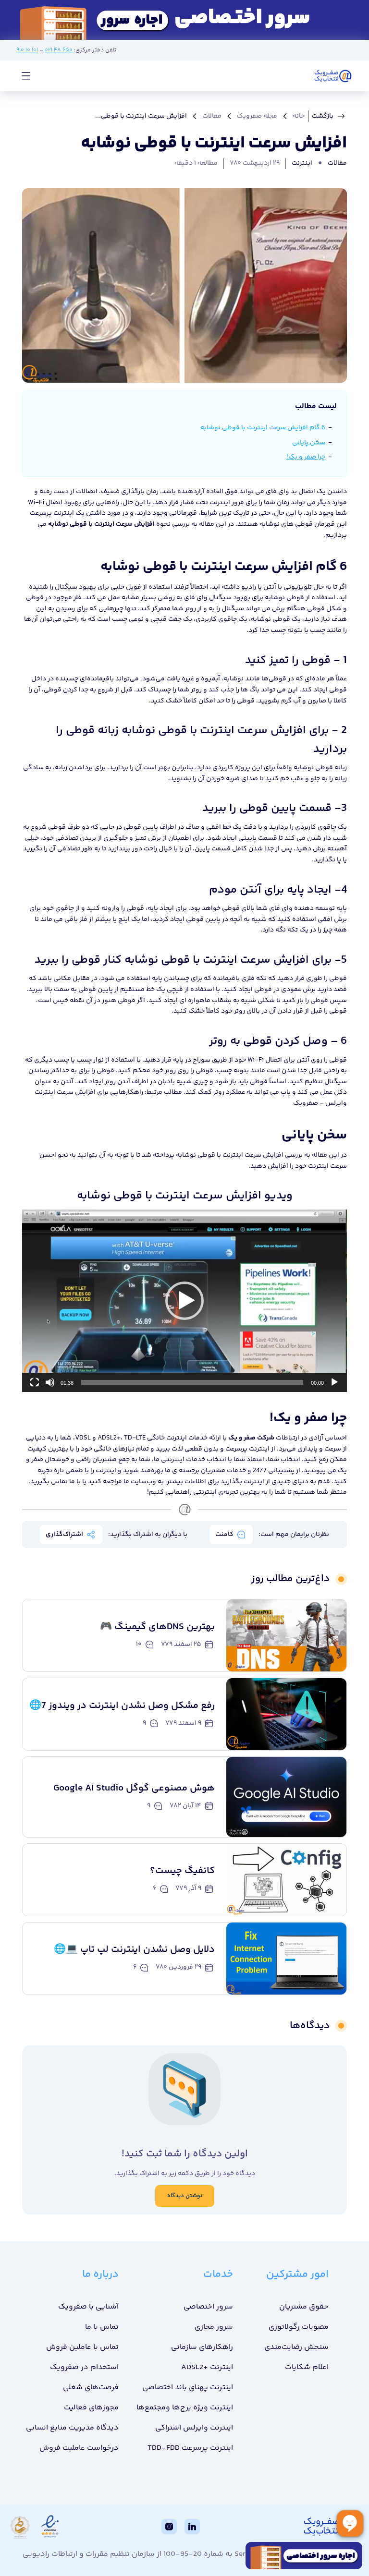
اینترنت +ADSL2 (207, 2367)
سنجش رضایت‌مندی (296, 2347)
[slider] (192, 1382)
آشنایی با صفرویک (88, 2307)
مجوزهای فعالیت (91, 2408)
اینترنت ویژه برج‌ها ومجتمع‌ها (185, 2408)
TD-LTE (135, 1438)
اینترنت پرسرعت (52, 513)
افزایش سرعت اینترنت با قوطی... (141, 116)
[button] (184, 1301)
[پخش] (334, 1382)
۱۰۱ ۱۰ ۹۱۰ (27, 50)
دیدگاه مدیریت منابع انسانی (72, 2428)
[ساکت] (50, 1382)
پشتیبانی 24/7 (274, 1471)
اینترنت (302, 163)
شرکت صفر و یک (251, 1438)
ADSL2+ (109, 1438)
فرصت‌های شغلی (91, 2388)
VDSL (83, 1438)
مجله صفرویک (257, 116)
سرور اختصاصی (208, 2307)
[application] (184, 1301)
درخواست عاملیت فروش (79, 2448)
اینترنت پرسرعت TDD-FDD (190, 2448)
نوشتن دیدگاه (185, 2196)
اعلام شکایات (307, 2367)
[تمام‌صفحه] (35, 1382)
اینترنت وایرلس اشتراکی (194, 2428)
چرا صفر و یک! (306, 457)
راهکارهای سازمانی (202, 2347)
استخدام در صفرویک (84, 2367)
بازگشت (323, 116)
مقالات (212, 116)
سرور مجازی (214, 2327)
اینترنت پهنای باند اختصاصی (188, 2388)
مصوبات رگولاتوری (299, 2327)
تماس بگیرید (49, 1482)
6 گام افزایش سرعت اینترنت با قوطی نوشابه (263, 428)
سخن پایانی (309, 443)
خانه (299, 116)
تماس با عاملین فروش (82, 2347)
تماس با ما (102, 2327)
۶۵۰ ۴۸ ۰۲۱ (59, 50)
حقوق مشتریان (304, 2307)
